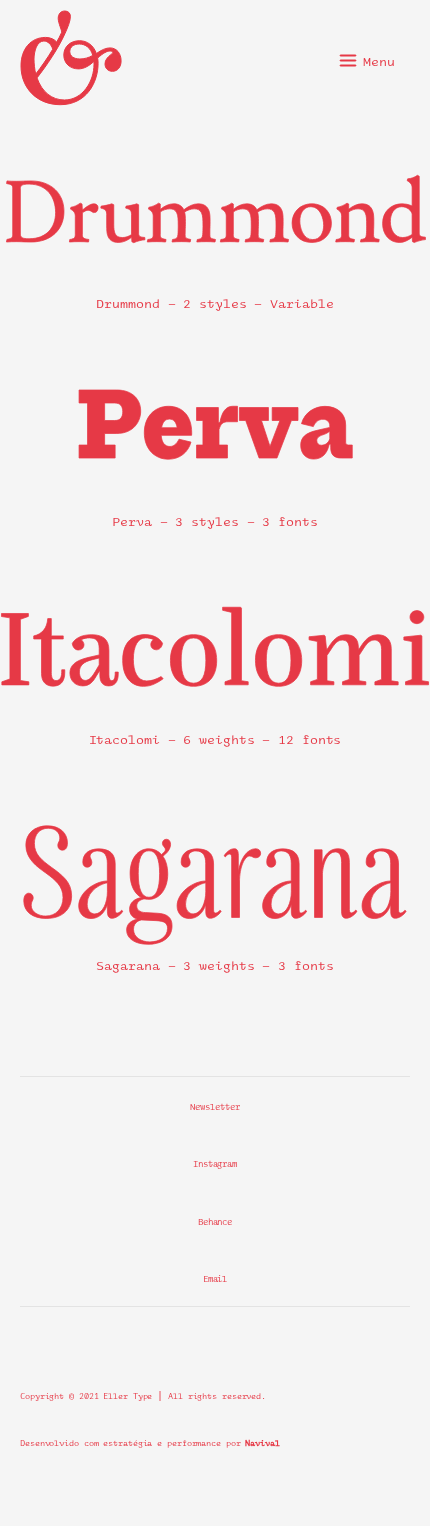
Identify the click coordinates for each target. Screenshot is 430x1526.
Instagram (215, 1162)
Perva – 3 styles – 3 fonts (214, 519)
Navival (262, 1441)
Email (215, 1277)
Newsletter (214, 1105)
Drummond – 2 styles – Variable (214, 301)
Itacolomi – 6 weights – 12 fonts (215, 737)
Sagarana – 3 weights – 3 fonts (214, 963)
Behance (215, 1220)
